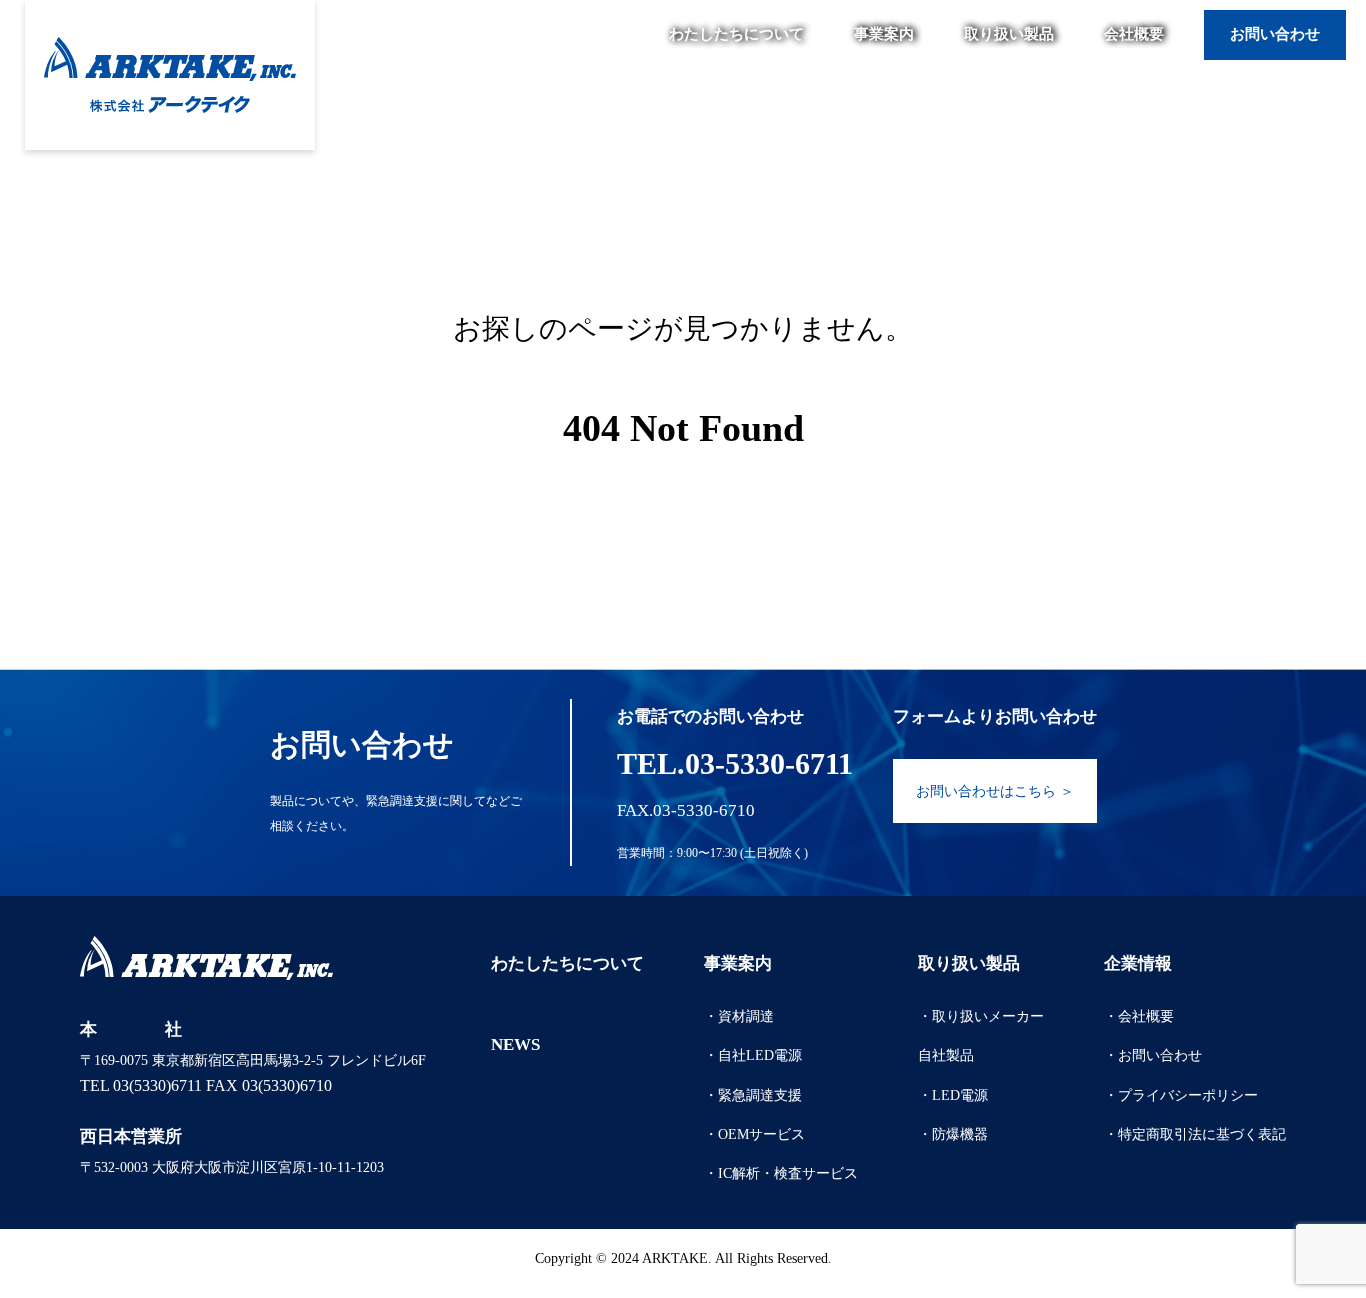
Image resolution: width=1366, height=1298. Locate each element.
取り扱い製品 (1009, 34)
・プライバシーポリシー (1181, 1095)
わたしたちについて (736, 34)
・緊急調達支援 (753, 1095)
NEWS (515, 1044)
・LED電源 (953, 1095)
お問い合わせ (1275, 34)
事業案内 (884, 34)
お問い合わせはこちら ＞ (995, 791)
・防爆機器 (953, 1134)
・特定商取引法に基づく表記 (1195, 1134)
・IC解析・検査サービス (781, 1173)
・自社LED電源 (753, 1055)
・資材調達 (739, 1016)
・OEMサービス (754, 1134)
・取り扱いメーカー (981, 1016)
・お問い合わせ (1153, 1055)
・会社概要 (1139, 1016)
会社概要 (1134, 34)
